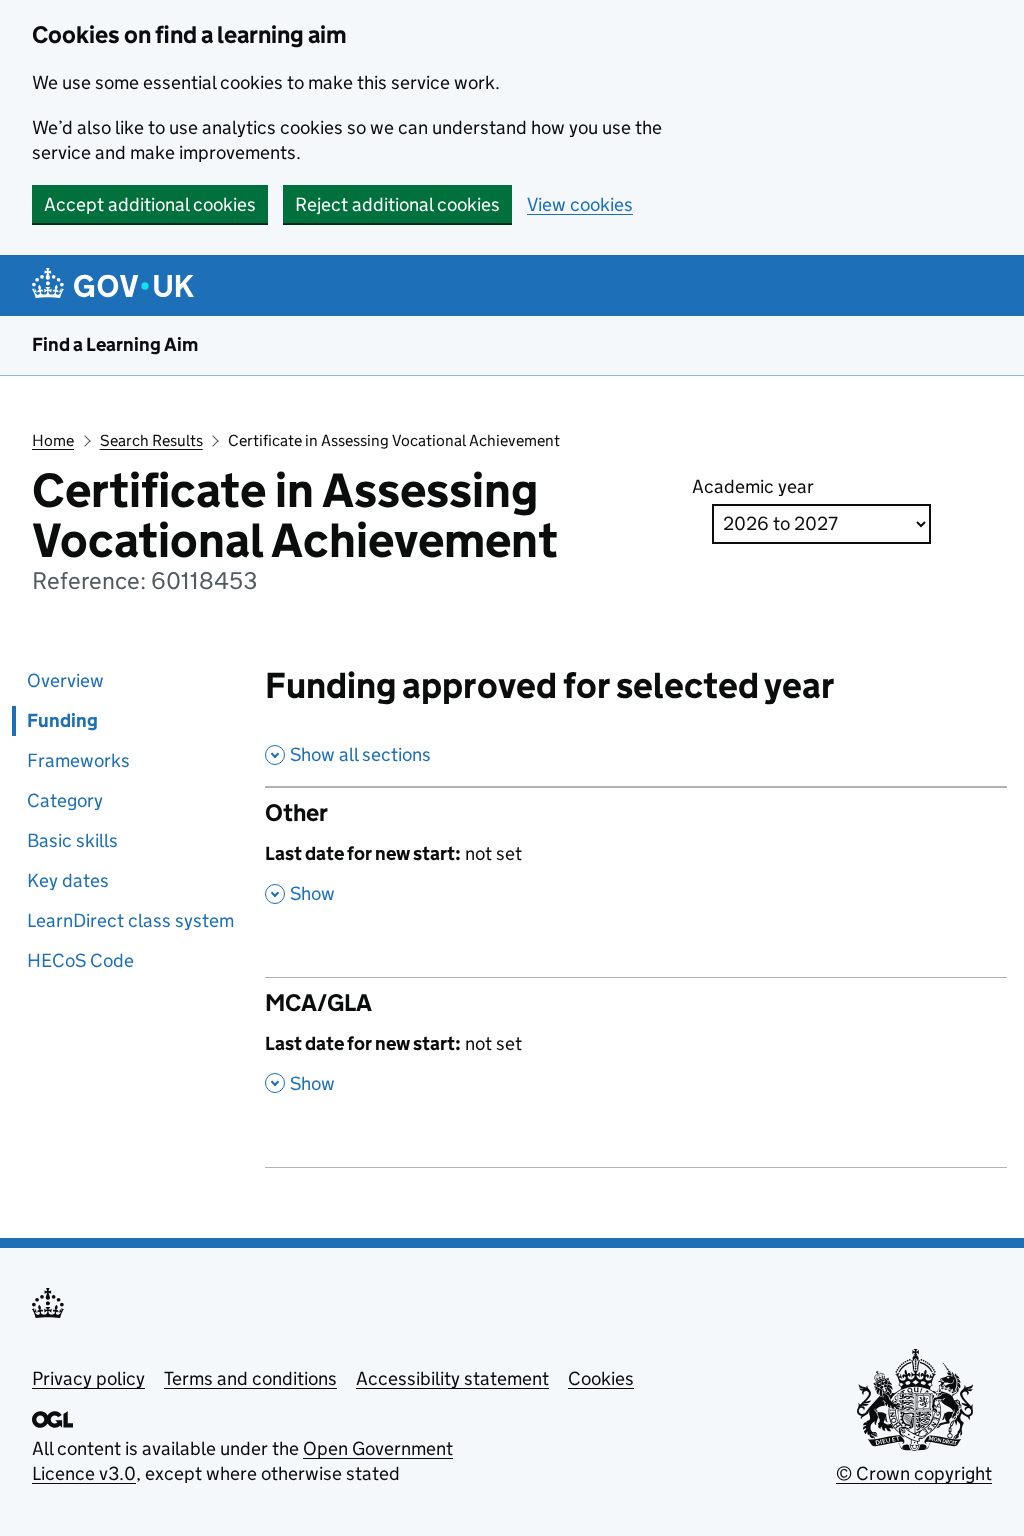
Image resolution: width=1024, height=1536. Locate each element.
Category (65, 800)
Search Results (151, 440)
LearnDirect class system (130, 920)
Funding (62, 720)
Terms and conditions (250, 1378)
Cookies (601, 1378)
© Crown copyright (914, 1473)
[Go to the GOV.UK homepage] (116, 285)
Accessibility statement (452, 1378)
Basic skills (72, 840)
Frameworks (78, 760)
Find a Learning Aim (115, 344)
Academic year (753, 486)
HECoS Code (80, 960)
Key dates (68, 880)
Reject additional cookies (397, 204)
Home (53, 440)
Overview (65, 680)
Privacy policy (88, 1378)
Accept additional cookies (150, 204)
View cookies (580, 204)
